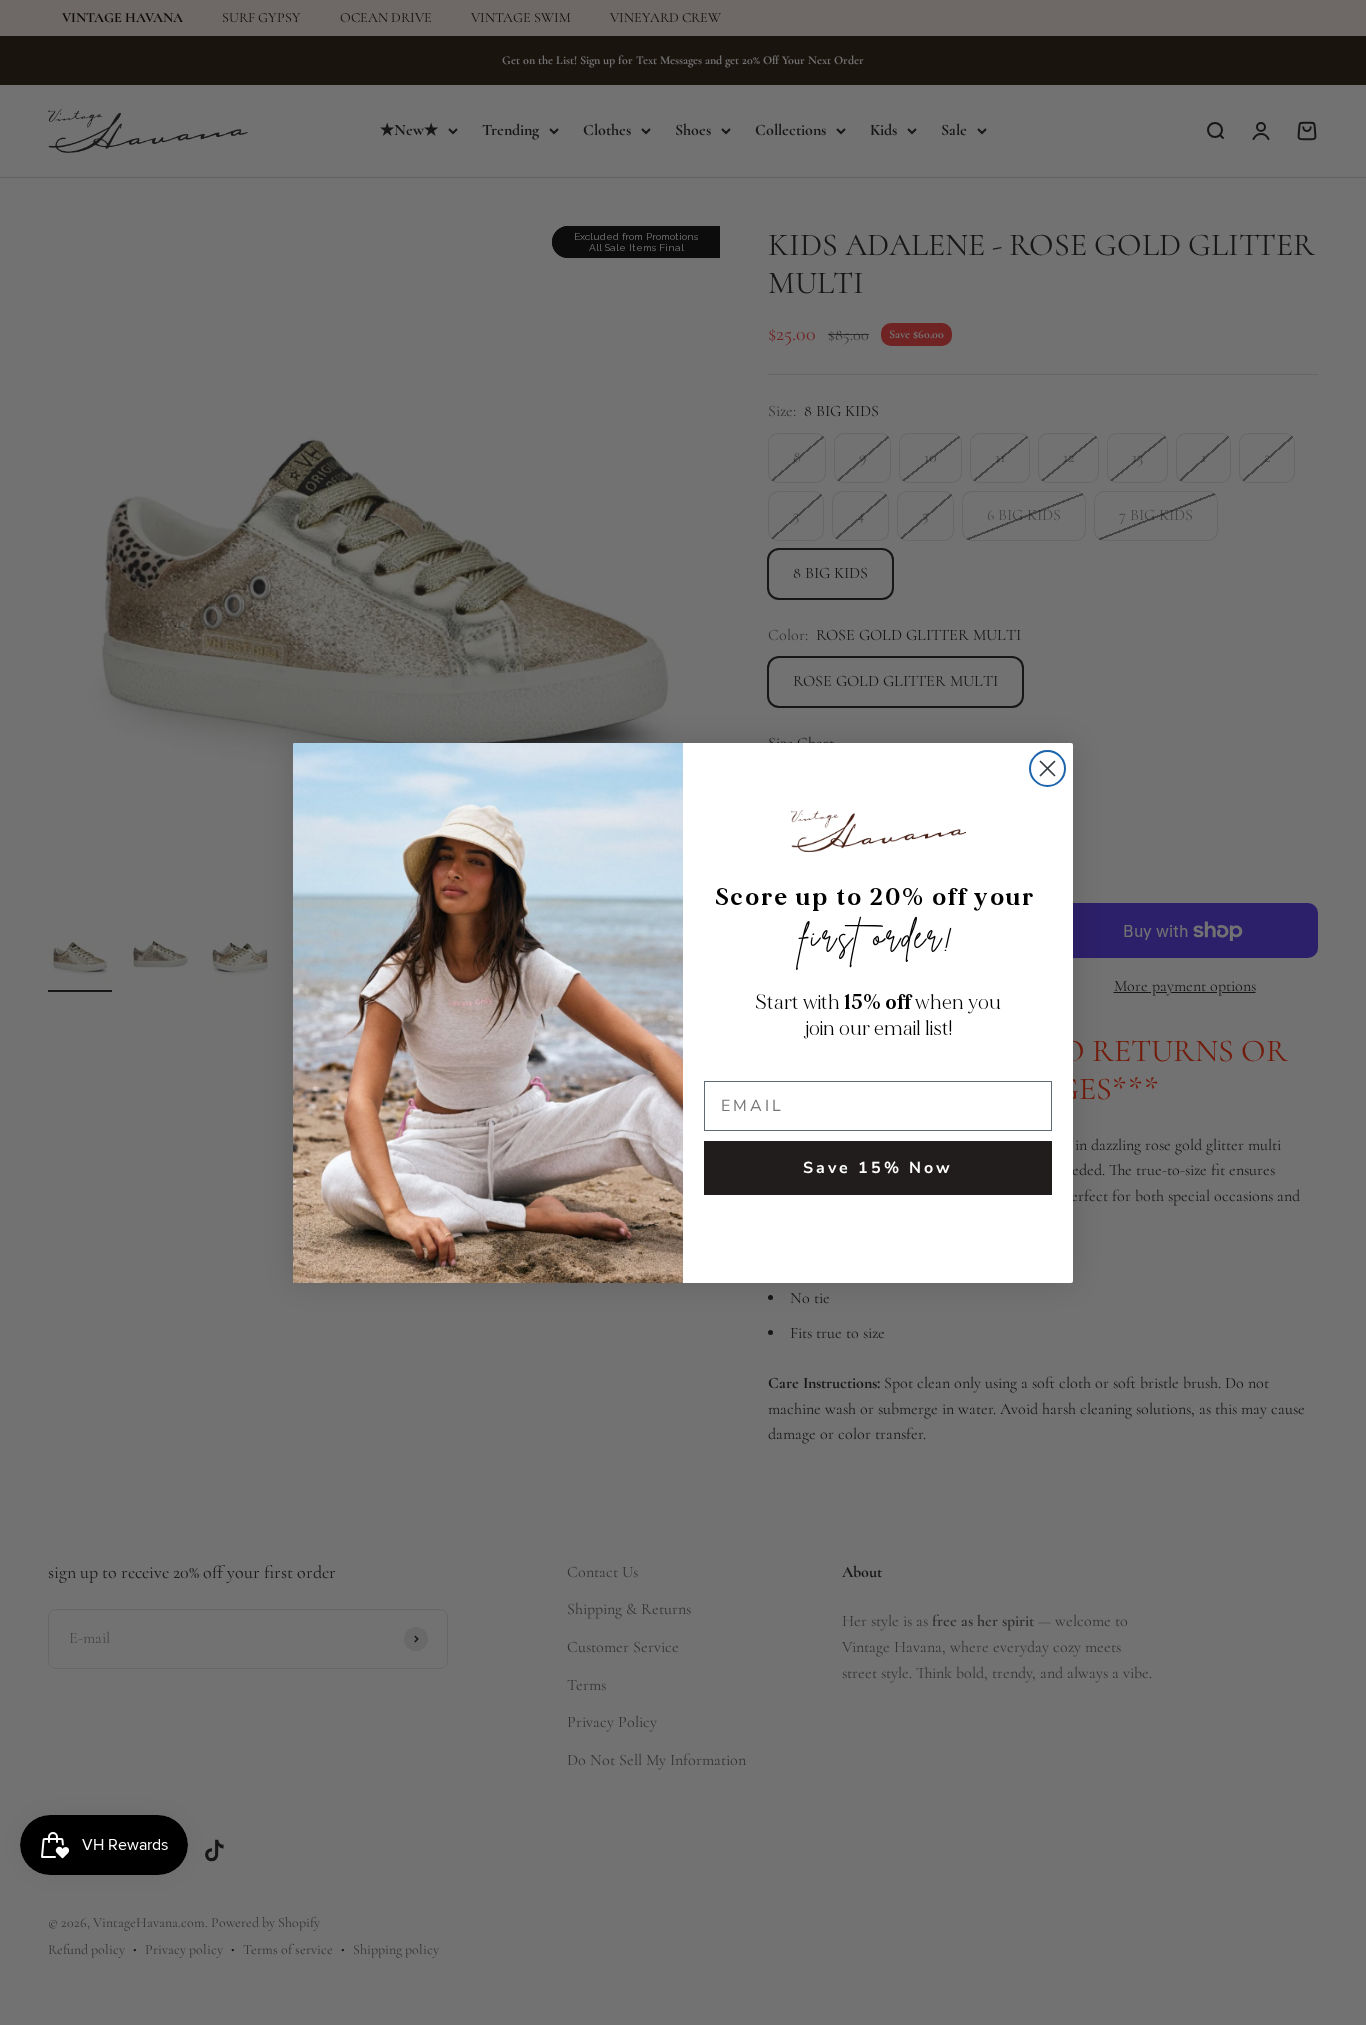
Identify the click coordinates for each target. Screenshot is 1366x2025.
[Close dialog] (1047, 768)
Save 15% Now (878, 1168)
